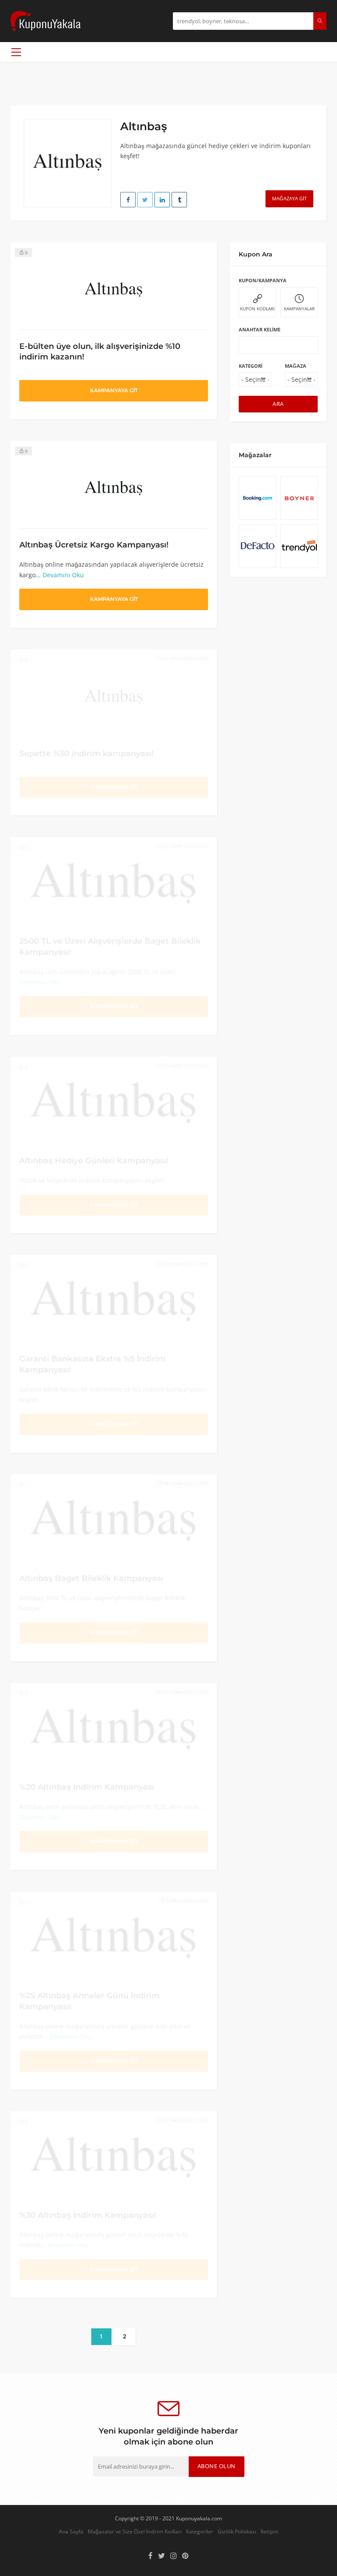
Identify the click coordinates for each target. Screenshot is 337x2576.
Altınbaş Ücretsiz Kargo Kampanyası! (94, 545)
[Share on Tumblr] (179, 200)
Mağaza (296, 366)
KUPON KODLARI (257, 309)
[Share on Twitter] (145, 200)
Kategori (251, 366)
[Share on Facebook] (128, 200)
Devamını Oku (63, 575)
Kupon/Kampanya (263, 280)
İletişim (269, 2531)
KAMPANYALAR (299, 309)
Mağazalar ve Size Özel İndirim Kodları (135, 2531)
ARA (278, 404)
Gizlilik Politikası (237, 2531)
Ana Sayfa (71, 2531)
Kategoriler (200, 2531)
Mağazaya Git (289, 198)
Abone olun (217, 2466)
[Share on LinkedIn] (162, 200)
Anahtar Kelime (260, 329)
